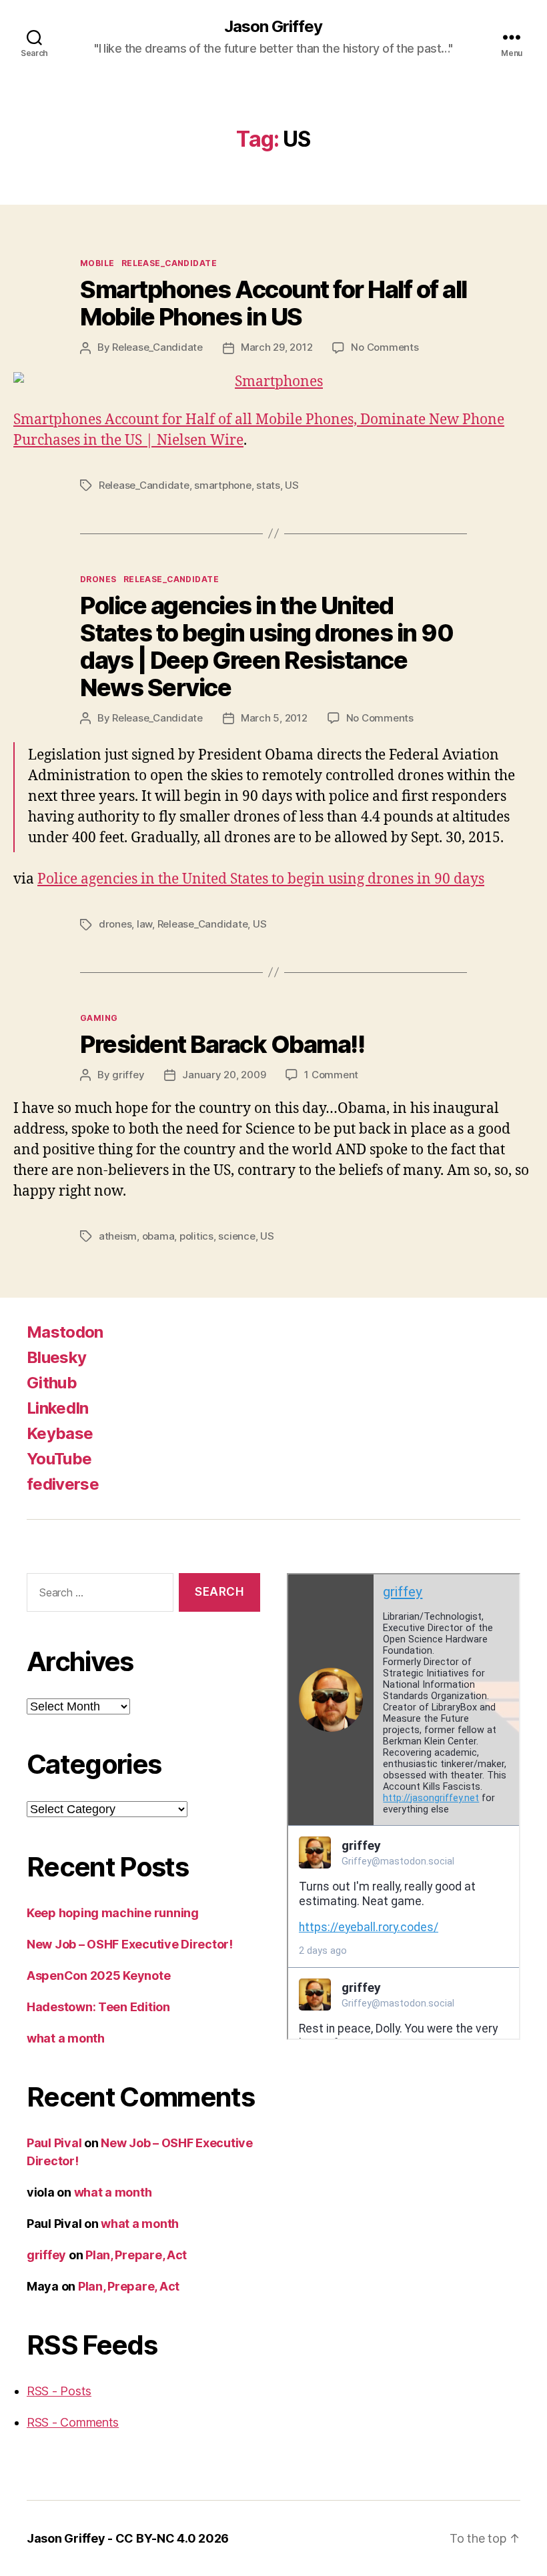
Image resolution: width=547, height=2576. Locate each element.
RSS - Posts (59, 2391)
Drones (98, 579)
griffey (128, 1075)
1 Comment (331, 1075)
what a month (66, 2038)
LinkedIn (58, 1408)
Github (52, 1383)
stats (268, 485)
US (292, 485)
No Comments (385, 347)
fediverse (63, 1484)
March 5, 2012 (274, 718)
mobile (97, 263)
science (236, 1236)
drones (115, 924)
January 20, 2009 (224, 1075)
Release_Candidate (169, 263)
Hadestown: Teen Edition (98, 2007)
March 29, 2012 (277, 347)
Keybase (60, 1433)
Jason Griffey (273, 27)
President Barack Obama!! (222, 1044)
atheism (118, 1236)
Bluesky (56, 1357)
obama (158, 1236)
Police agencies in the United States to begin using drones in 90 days (261, 879)
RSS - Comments (73, 2422)
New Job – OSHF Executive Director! (130, 1944)
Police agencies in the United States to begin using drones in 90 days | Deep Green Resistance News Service (266, 647)
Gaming (99, 1018)
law (144, 924)
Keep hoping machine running (113, 1913)
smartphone (222, 485)
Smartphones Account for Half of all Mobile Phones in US (273, 303)
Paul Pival (54, 2143)
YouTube (59, 1459)
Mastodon (65, 1332)
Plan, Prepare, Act (136, 2255)
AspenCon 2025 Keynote (98, 1976)
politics (196, 1236)
